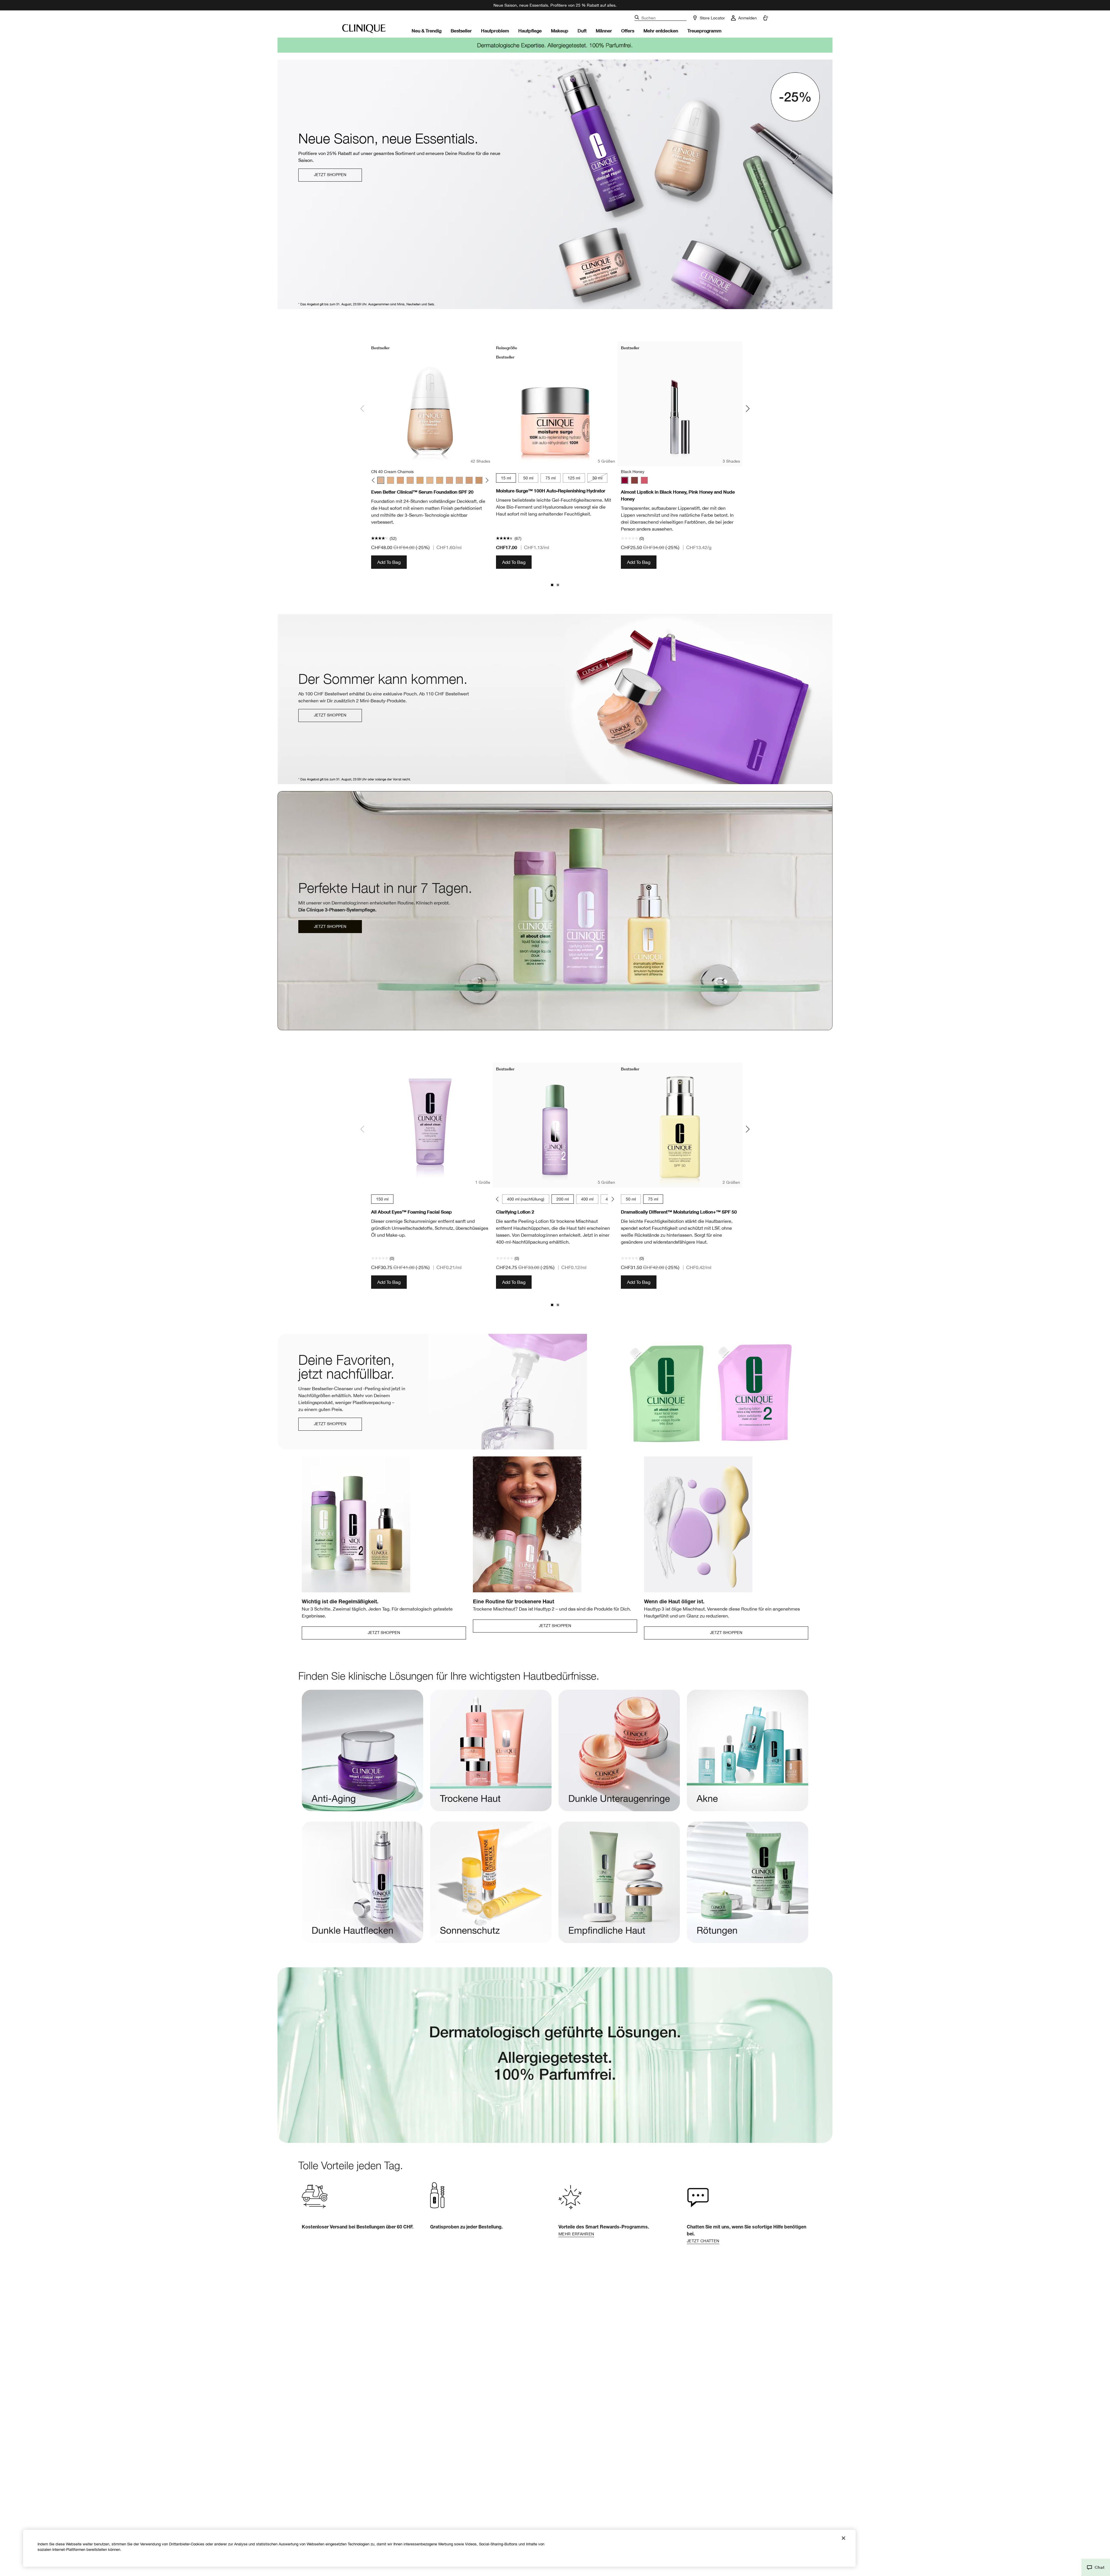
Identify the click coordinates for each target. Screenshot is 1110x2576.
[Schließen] (843, 2538)
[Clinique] (364, 29)
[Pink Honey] (644, 480)
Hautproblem (495, 31)
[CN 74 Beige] (469, 480)
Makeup (560, 31)
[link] (362, 1756)
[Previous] (374, 480)
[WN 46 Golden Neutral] (391, 480)
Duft (582, 31)
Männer (604, 31)
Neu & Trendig (427, 31)
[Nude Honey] (634, 480)
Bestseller (461, 31)
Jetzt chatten (703, 2241)
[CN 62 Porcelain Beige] (449, 480)
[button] (1096, 2567)
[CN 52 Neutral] (410, 480)
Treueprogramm (704, 31)
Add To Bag (389, 562)
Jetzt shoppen (330, 175)
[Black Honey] (625, 480)
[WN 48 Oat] (400, 480)
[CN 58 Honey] (440, 480)
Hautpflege (530, 31)
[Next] (486, 480)
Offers (628, 31)
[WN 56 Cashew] (430, 480)
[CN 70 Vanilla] (459, 480)
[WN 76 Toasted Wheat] (479, 480)
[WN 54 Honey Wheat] (420, 480)
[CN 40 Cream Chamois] (381, 480)
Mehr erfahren (576, 2234)
